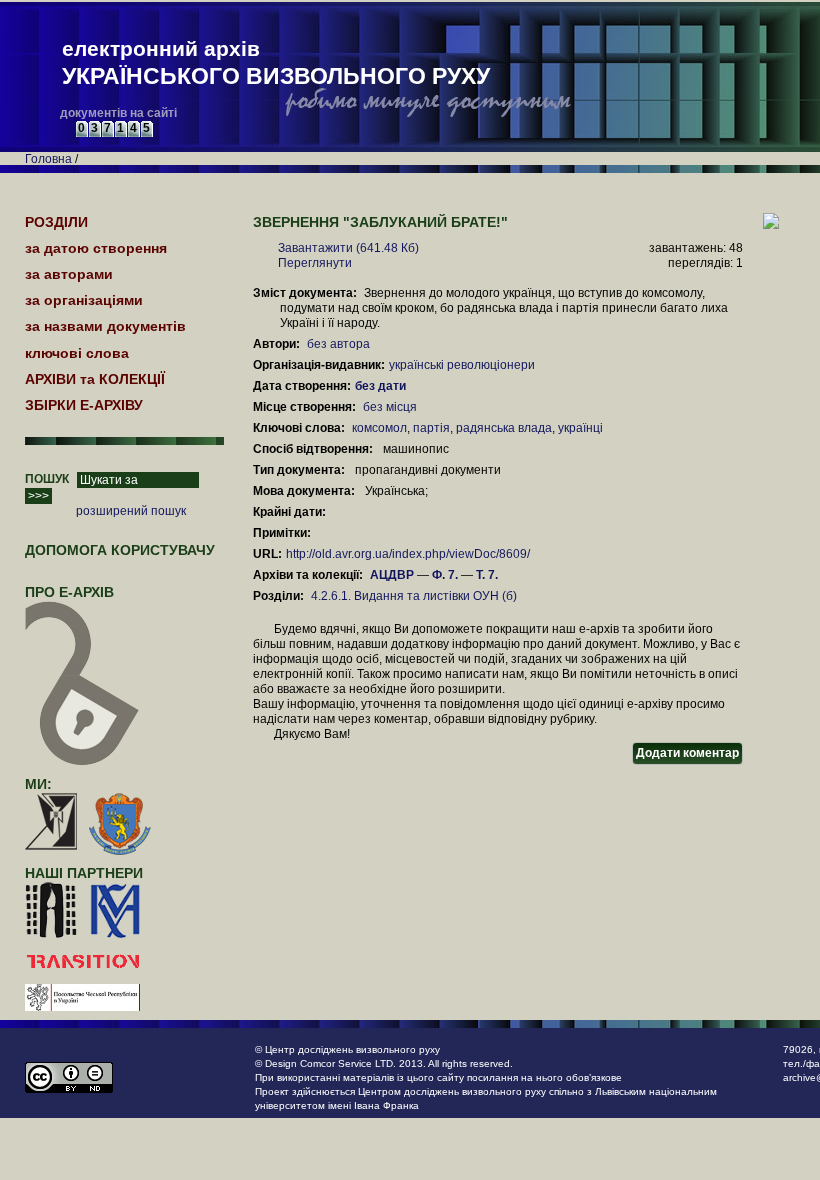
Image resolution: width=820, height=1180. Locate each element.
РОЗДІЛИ (56, 222)
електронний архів (276, 63)
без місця (390, 407)
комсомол (379, 428)
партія (431, 428)
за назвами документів (105, 326)
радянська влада (504, 428)
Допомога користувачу (120, 550)
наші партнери (84, 873)
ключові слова (77, 353)
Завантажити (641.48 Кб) (348, 248)
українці (580, 428)
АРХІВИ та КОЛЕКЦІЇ (95, 379)
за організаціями (84, 300)
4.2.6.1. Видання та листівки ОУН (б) (414, 596)
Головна (48, 159)
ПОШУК (47, 479)
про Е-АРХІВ (69, 592)
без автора (338, 344)
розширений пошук (131, 511)
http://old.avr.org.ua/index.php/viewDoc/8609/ (408, 554)
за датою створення (96, 248)
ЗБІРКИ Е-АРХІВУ (84, 405)
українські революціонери (462, 365)
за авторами (69, 274)
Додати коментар (687, 753)
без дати (382, 386)
